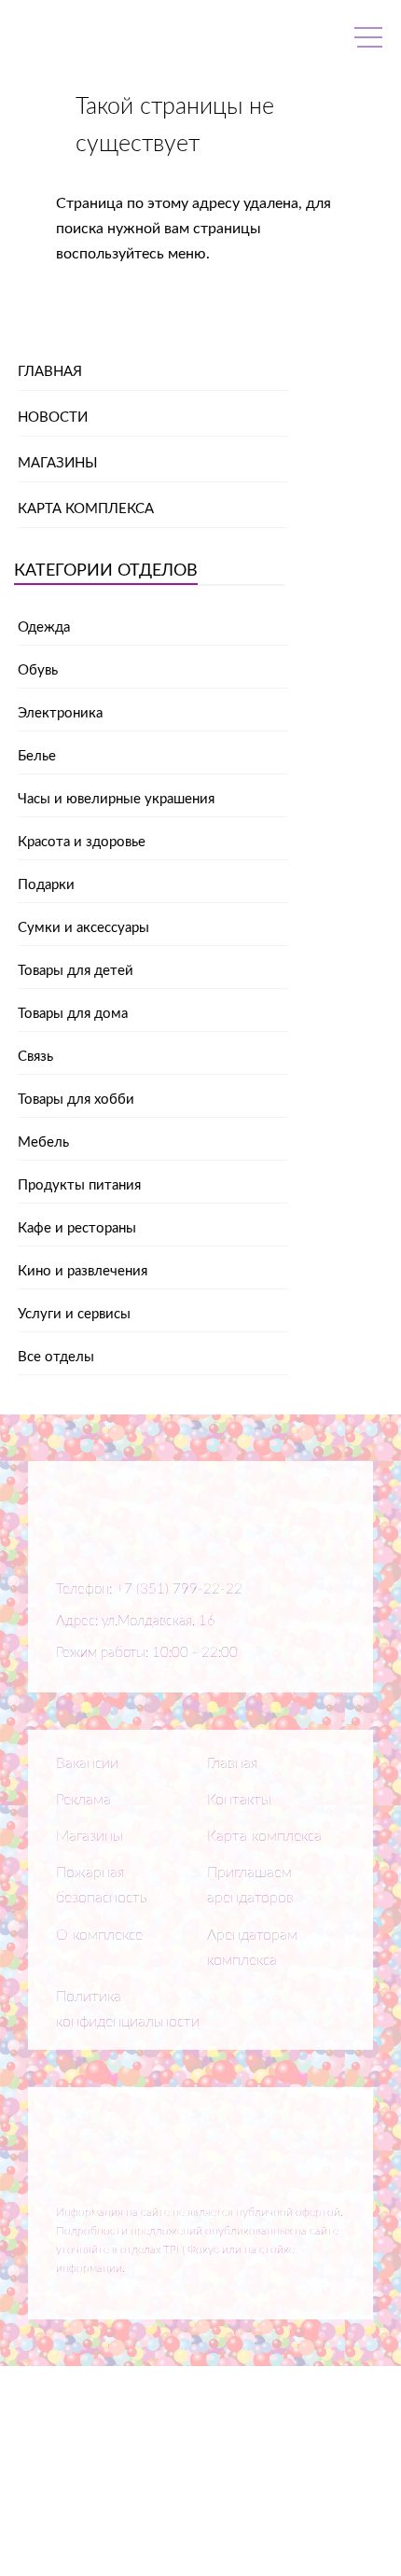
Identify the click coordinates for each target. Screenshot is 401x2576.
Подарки (46, 885)
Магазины (58, 463)
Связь (35, 1057)
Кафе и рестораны (77, 1228)
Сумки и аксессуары (83, 928)
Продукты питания (79, 1185)
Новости (53, 418)
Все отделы (56, 1357)
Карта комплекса (86, 509)
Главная (50, 372)
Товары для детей (76, 971)
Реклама (83, 1800)
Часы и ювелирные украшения (116, 799)
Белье (37, 756)
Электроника (60, 713)
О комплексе (99, 1935)
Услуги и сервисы (74, 1314)
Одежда (44, 627)
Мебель (43, 1142)
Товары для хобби (76, 1100)
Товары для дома (73, 1014)
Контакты (239, 1800)
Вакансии (87, 1763)
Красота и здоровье (82, 842)
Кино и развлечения (83, 1271)
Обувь (38, 670)
